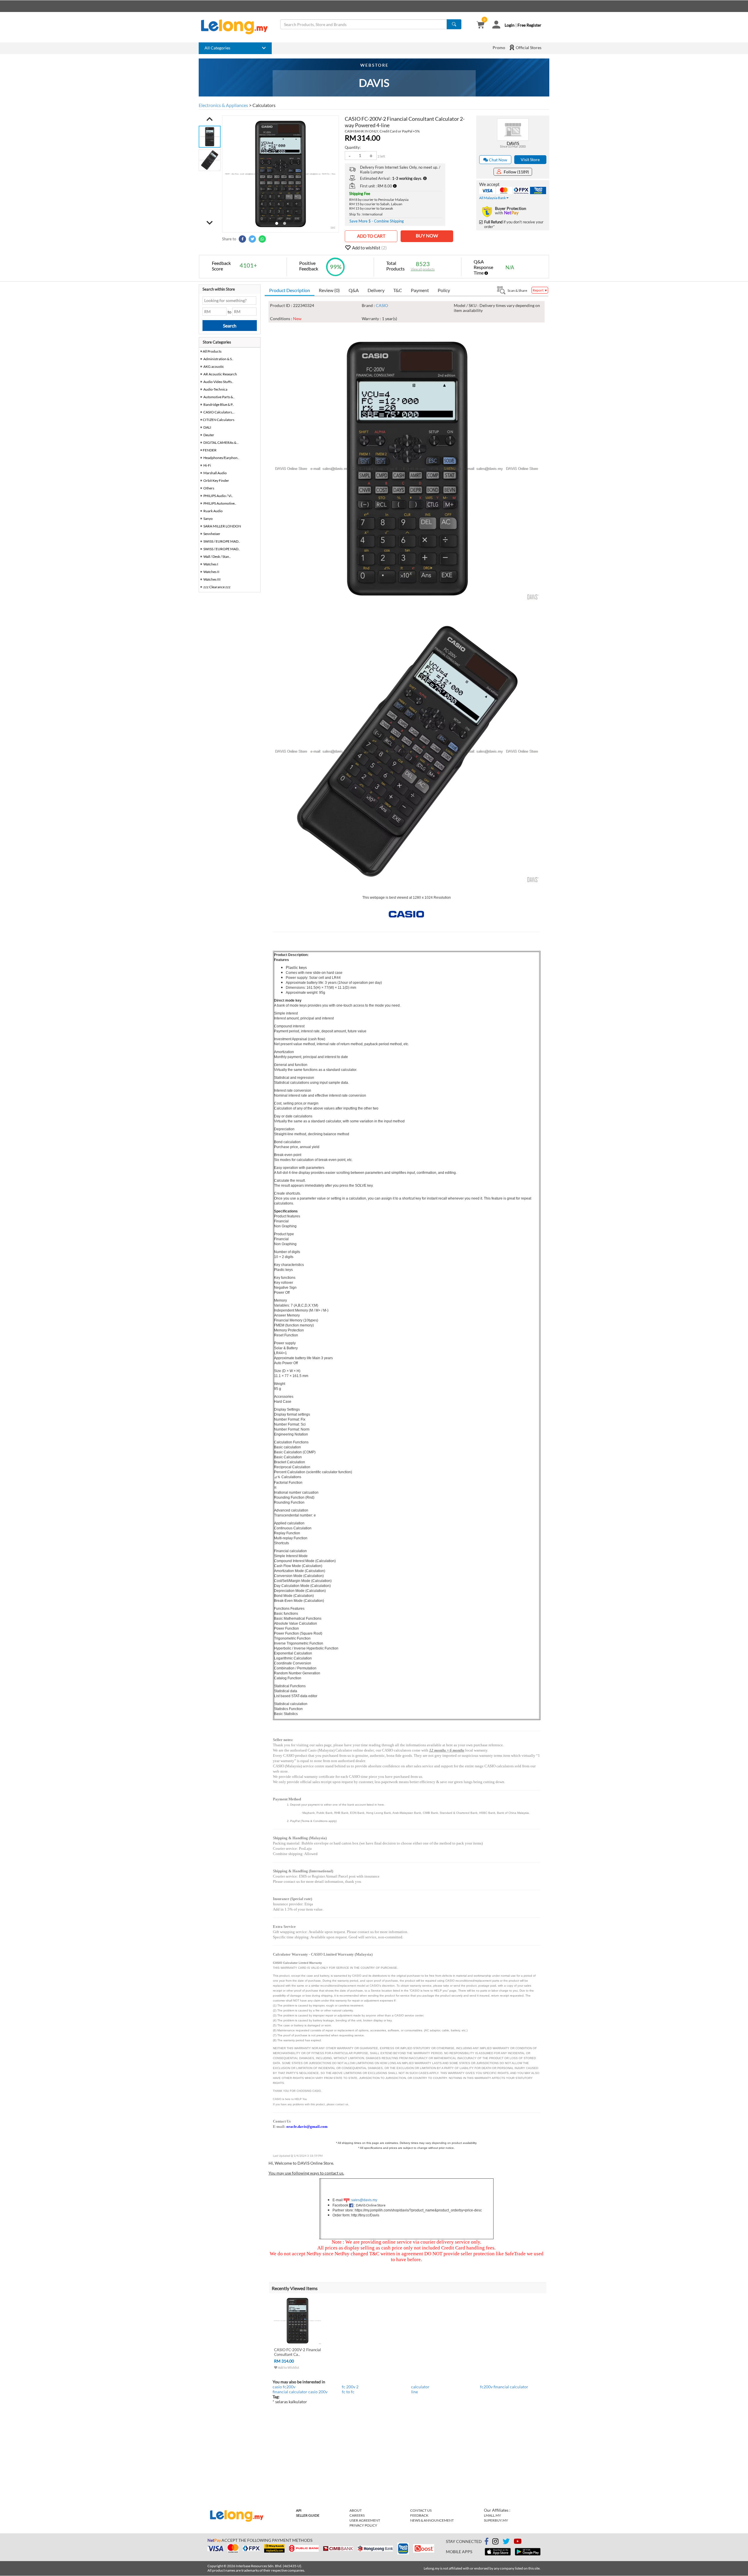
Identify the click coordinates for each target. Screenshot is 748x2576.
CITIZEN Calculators (219, 420)
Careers (357, 2515)
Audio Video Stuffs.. (218, 382)
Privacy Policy (363, 2525)
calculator (420, 2387)
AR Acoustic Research (220, 374)
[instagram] (495, 2542)
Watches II (211, 572)
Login (510, 25)
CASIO (382, 305)
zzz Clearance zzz (217, 587)
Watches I (211, 564)
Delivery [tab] (376, 290)
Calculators (264, 105)
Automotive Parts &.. (219, 397)
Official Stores (528, 48)
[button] (210, 119)
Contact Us (421, 2510)
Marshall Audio (215, 473)
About (356, 2510)
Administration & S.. (218, 359)
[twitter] (506, 2542)
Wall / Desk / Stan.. (217, 557)
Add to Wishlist (288, 2367)
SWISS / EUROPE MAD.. (222, 541)
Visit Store (530, 159)
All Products (212, 351)
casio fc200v (284, 2387)
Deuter (209, 435)
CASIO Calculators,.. (219, 412)
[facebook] (486, 2542)
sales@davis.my (364, 2200)
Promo (499, 48)
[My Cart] (481, 25)
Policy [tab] (444, 290)
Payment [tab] (420, 290)
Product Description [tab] (290, 290)
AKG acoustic (214, 366)
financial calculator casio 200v (300, 2392)
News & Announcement (432, 2520)
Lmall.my (492, 2515)
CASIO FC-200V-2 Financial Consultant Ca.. (297, 2352)
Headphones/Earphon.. (221, 458)
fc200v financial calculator (504, 2387)
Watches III (212, 579)
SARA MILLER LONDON (222, 526)
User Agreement (365, 2520)
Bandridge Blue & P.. (219, 404)
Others (209, 488)
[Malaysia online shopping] (237, 27)
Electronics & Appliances (223, 105)
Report (538, 290)
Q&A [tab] (354, 290)
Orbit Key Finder (216, 480)
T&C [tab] (398, 290)
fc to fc (348, 2392)
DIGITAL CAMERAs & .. (221, 442)
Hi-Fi (207, 465)
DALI (207, 427)
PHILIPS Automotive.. (220, 503)
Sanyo (208, 519)
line (414, 2392)
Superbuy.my (496, 2520)
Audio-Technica (215, 389)
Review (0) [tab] (329, 290)
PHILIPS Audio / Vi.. (218, 496)
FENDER (210, 450)
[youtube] (518, 2542)
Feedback (419, 2515)
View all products (423, 269)
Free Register (529, 25)
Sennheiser (212, 534)
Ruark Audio (213, 511)
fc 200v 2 (350, 2387)
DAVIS (513, 143)
